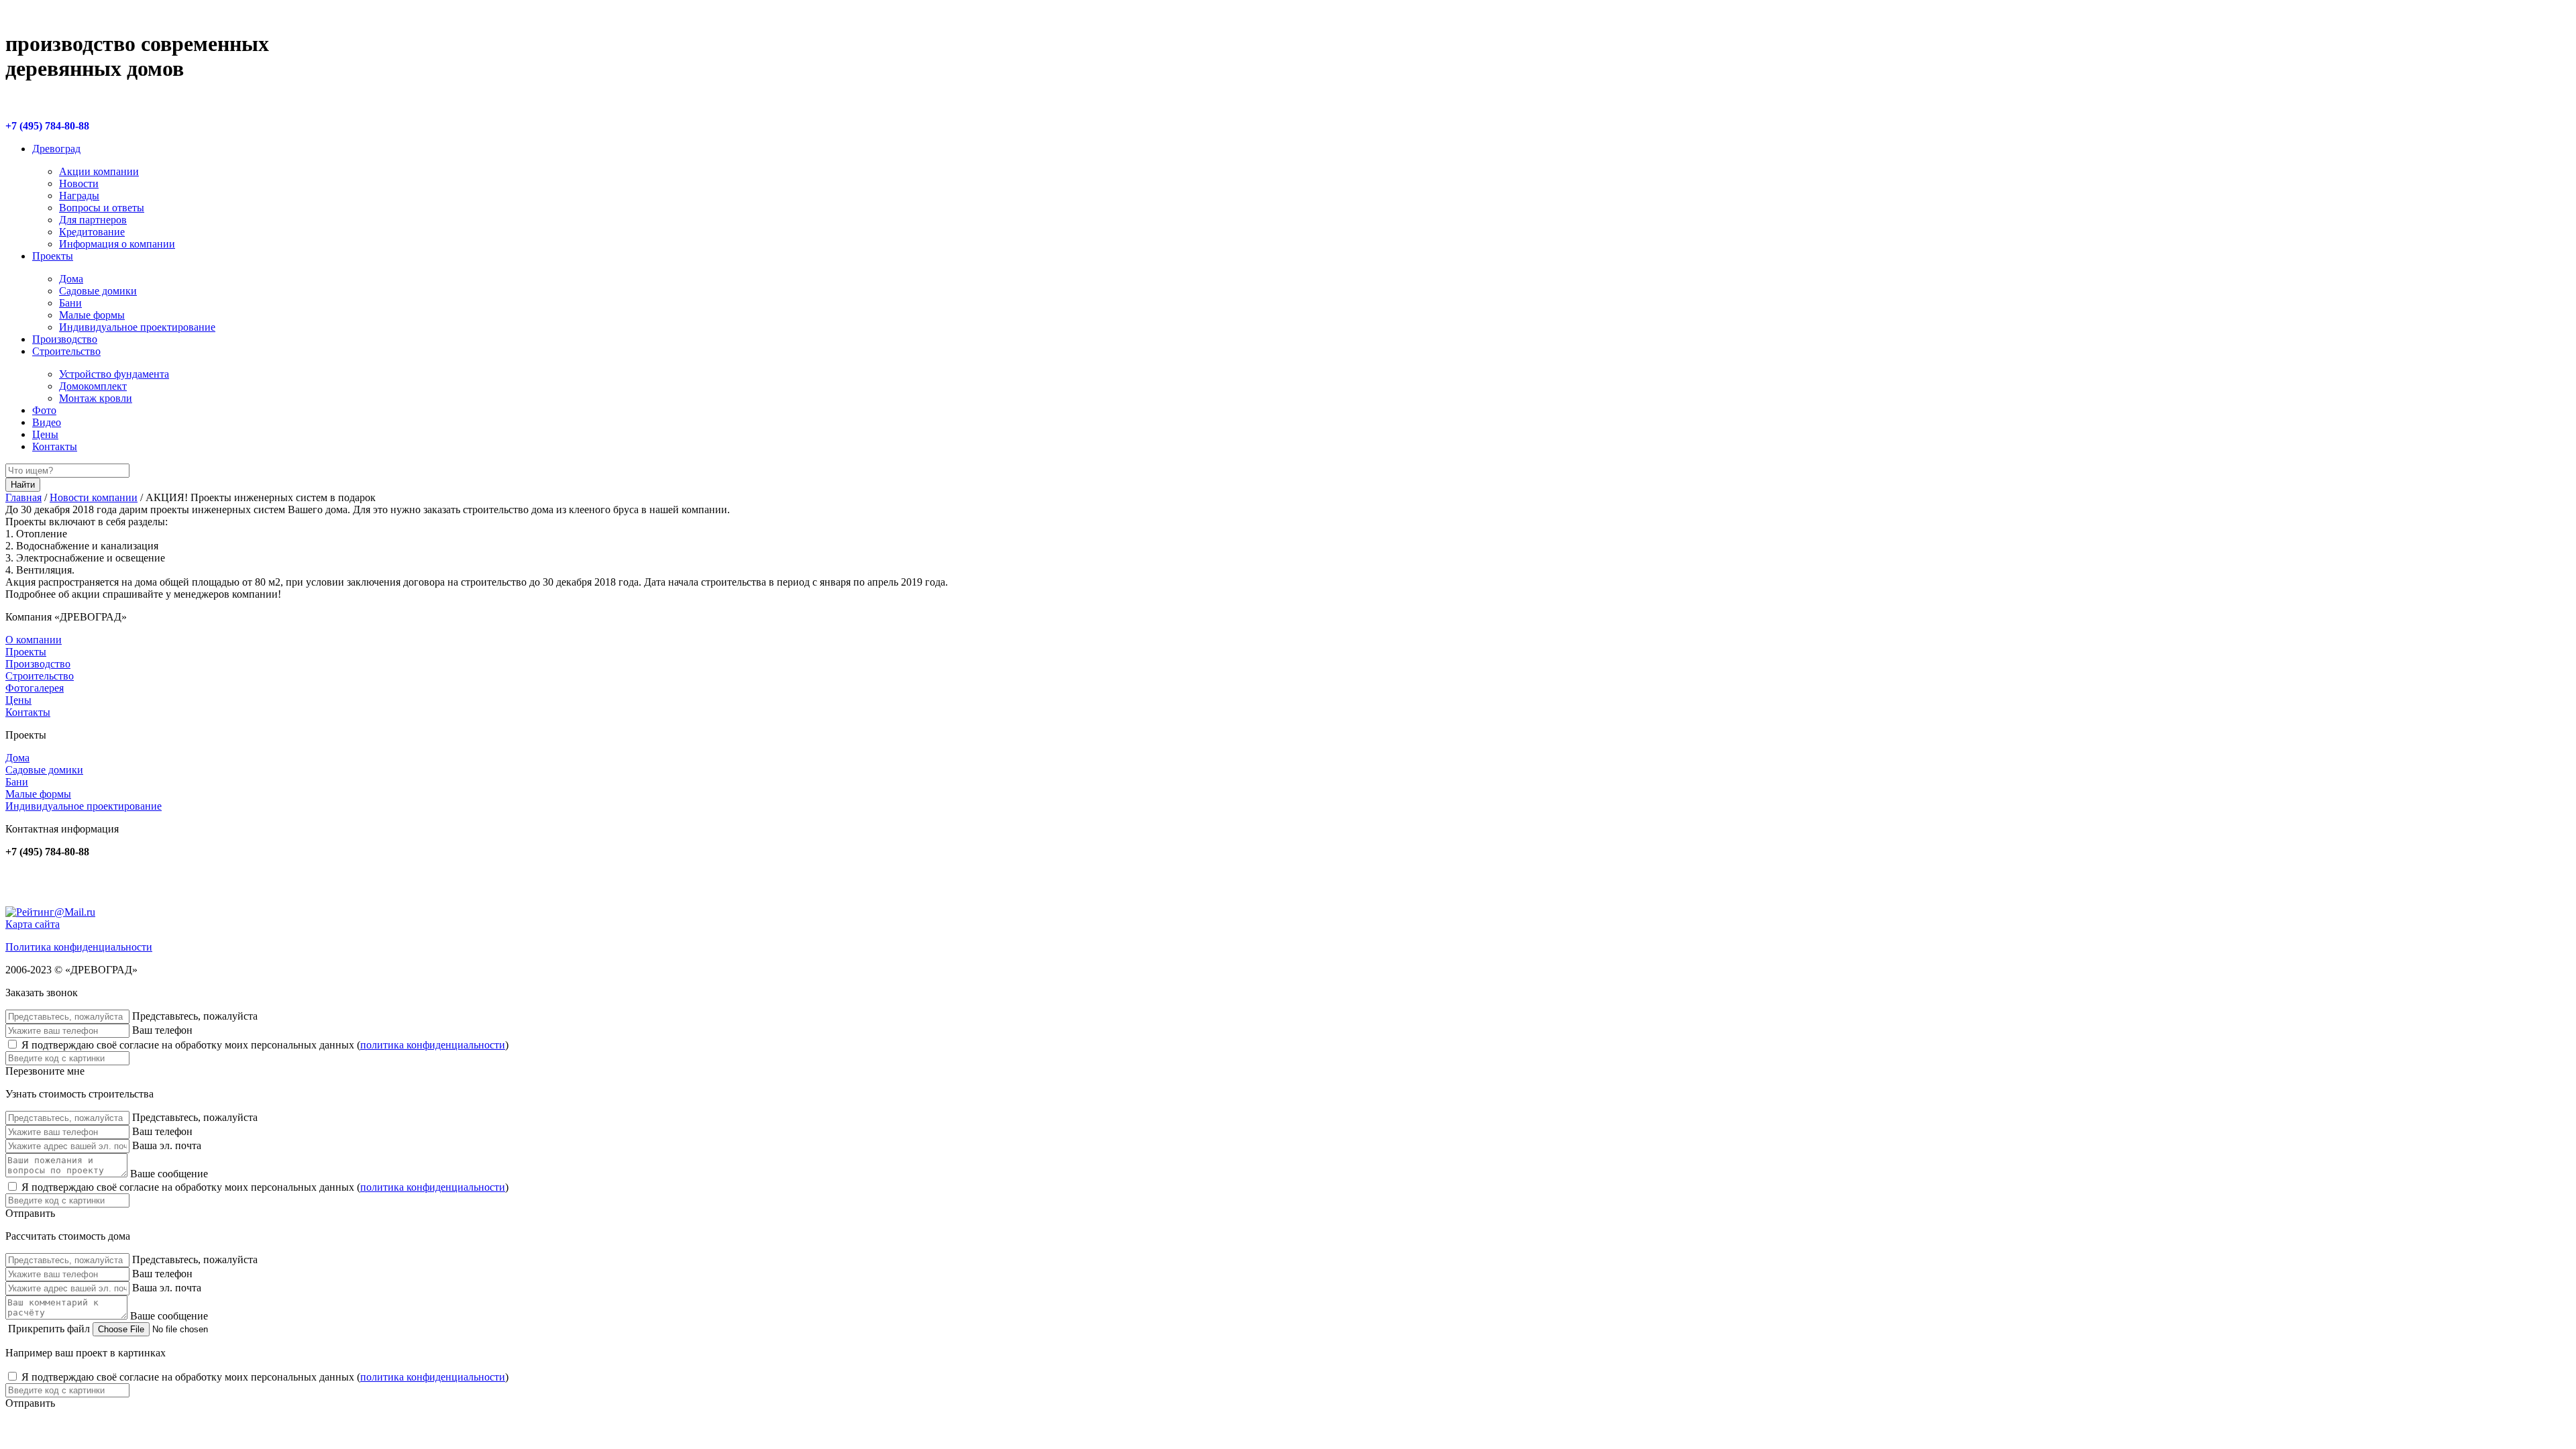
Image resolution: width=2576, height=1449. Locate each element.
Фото (44, 410)
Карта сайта (33, 924)
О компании (34, 640)
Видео (47, 422)
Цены (45, 434)
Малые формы (92, 315)
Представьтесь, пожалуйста (195, 1016)
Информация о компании (117, 244)
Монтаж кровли (96, 398)
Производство (65, 339)
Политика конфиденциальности (79, 947)
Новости (79, 183)
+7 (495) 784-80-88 (47, 126)
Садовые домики (98, 291)
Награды (79, 196)
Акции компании (99, 171)
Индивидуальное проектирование (137, 327)
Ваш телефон (162, 1030)
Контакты (55, 446)
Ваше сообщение (169, 1174)
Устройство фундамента (114, 374)
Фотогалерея (35, 688)
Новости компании (94, 497)
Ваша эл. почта (167, 1145)
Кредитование (92, 232)
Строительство (66, 351)
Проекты (53, 256)
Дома (71, 279)
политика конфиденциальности (433, 1045)
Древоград (56, 149)
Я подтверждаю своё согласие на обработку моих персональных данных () (265, 1045)
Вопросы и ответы (102, 208)
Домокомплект (93, 386)
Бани (70, 303)
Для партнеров (93, 220)
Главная (23, 497)
